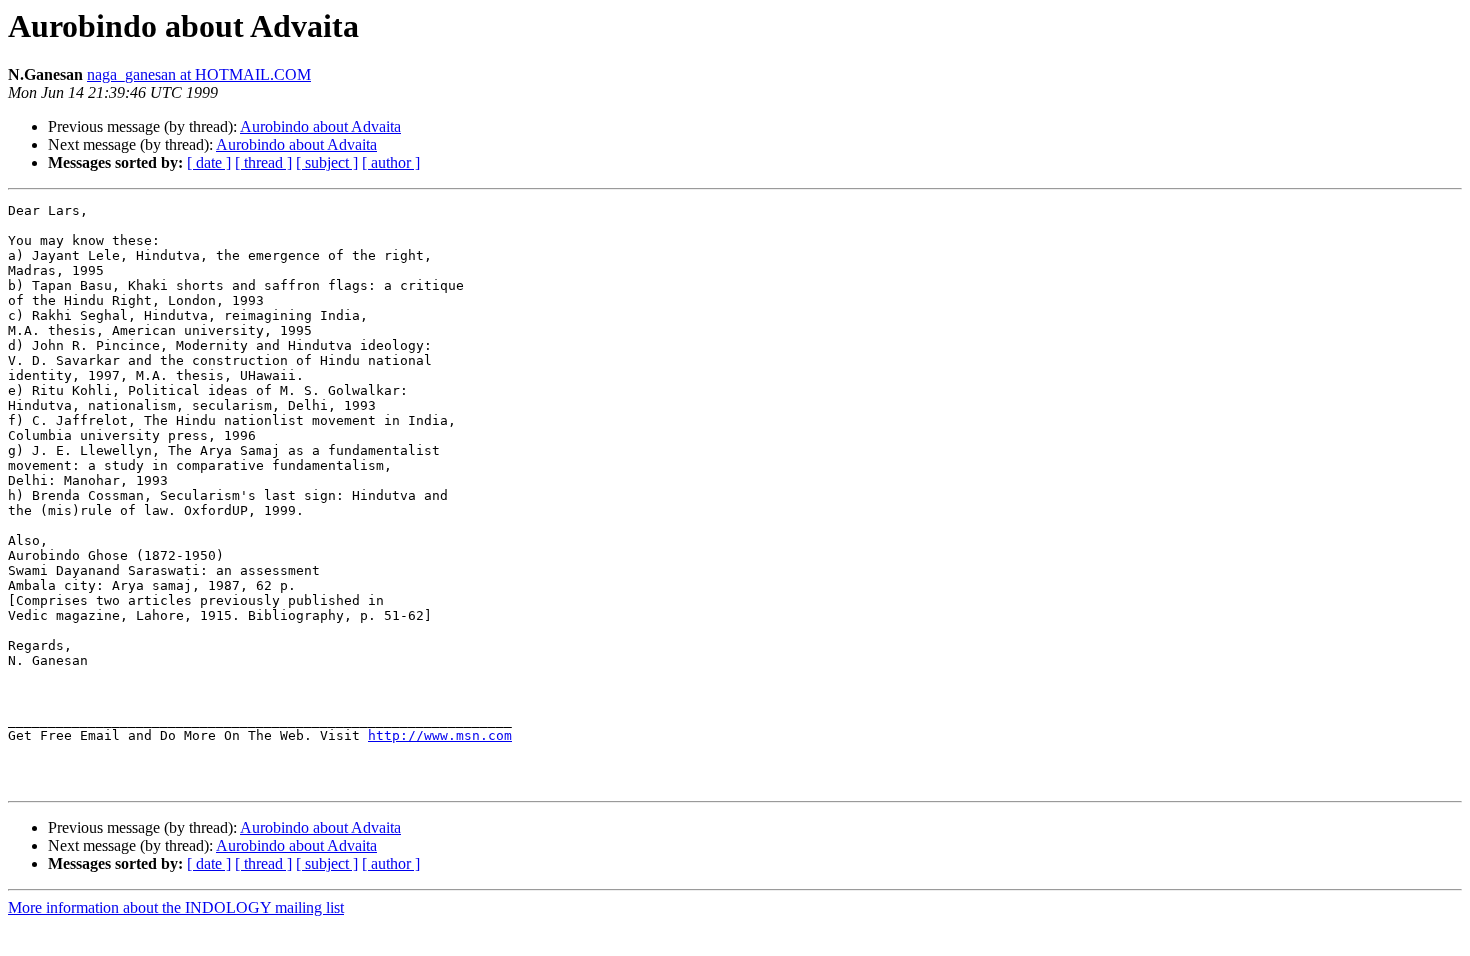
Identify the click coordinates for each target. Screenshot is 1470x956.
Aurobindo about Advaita (320, 126)
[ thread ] (263, 162)
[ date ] (209, 162)
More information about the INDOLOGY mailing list (176, 907)
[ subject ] (327, 162)
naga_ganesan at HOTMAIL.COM (199, 74)
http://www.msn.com (440, 735)
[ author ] (391, 162)
